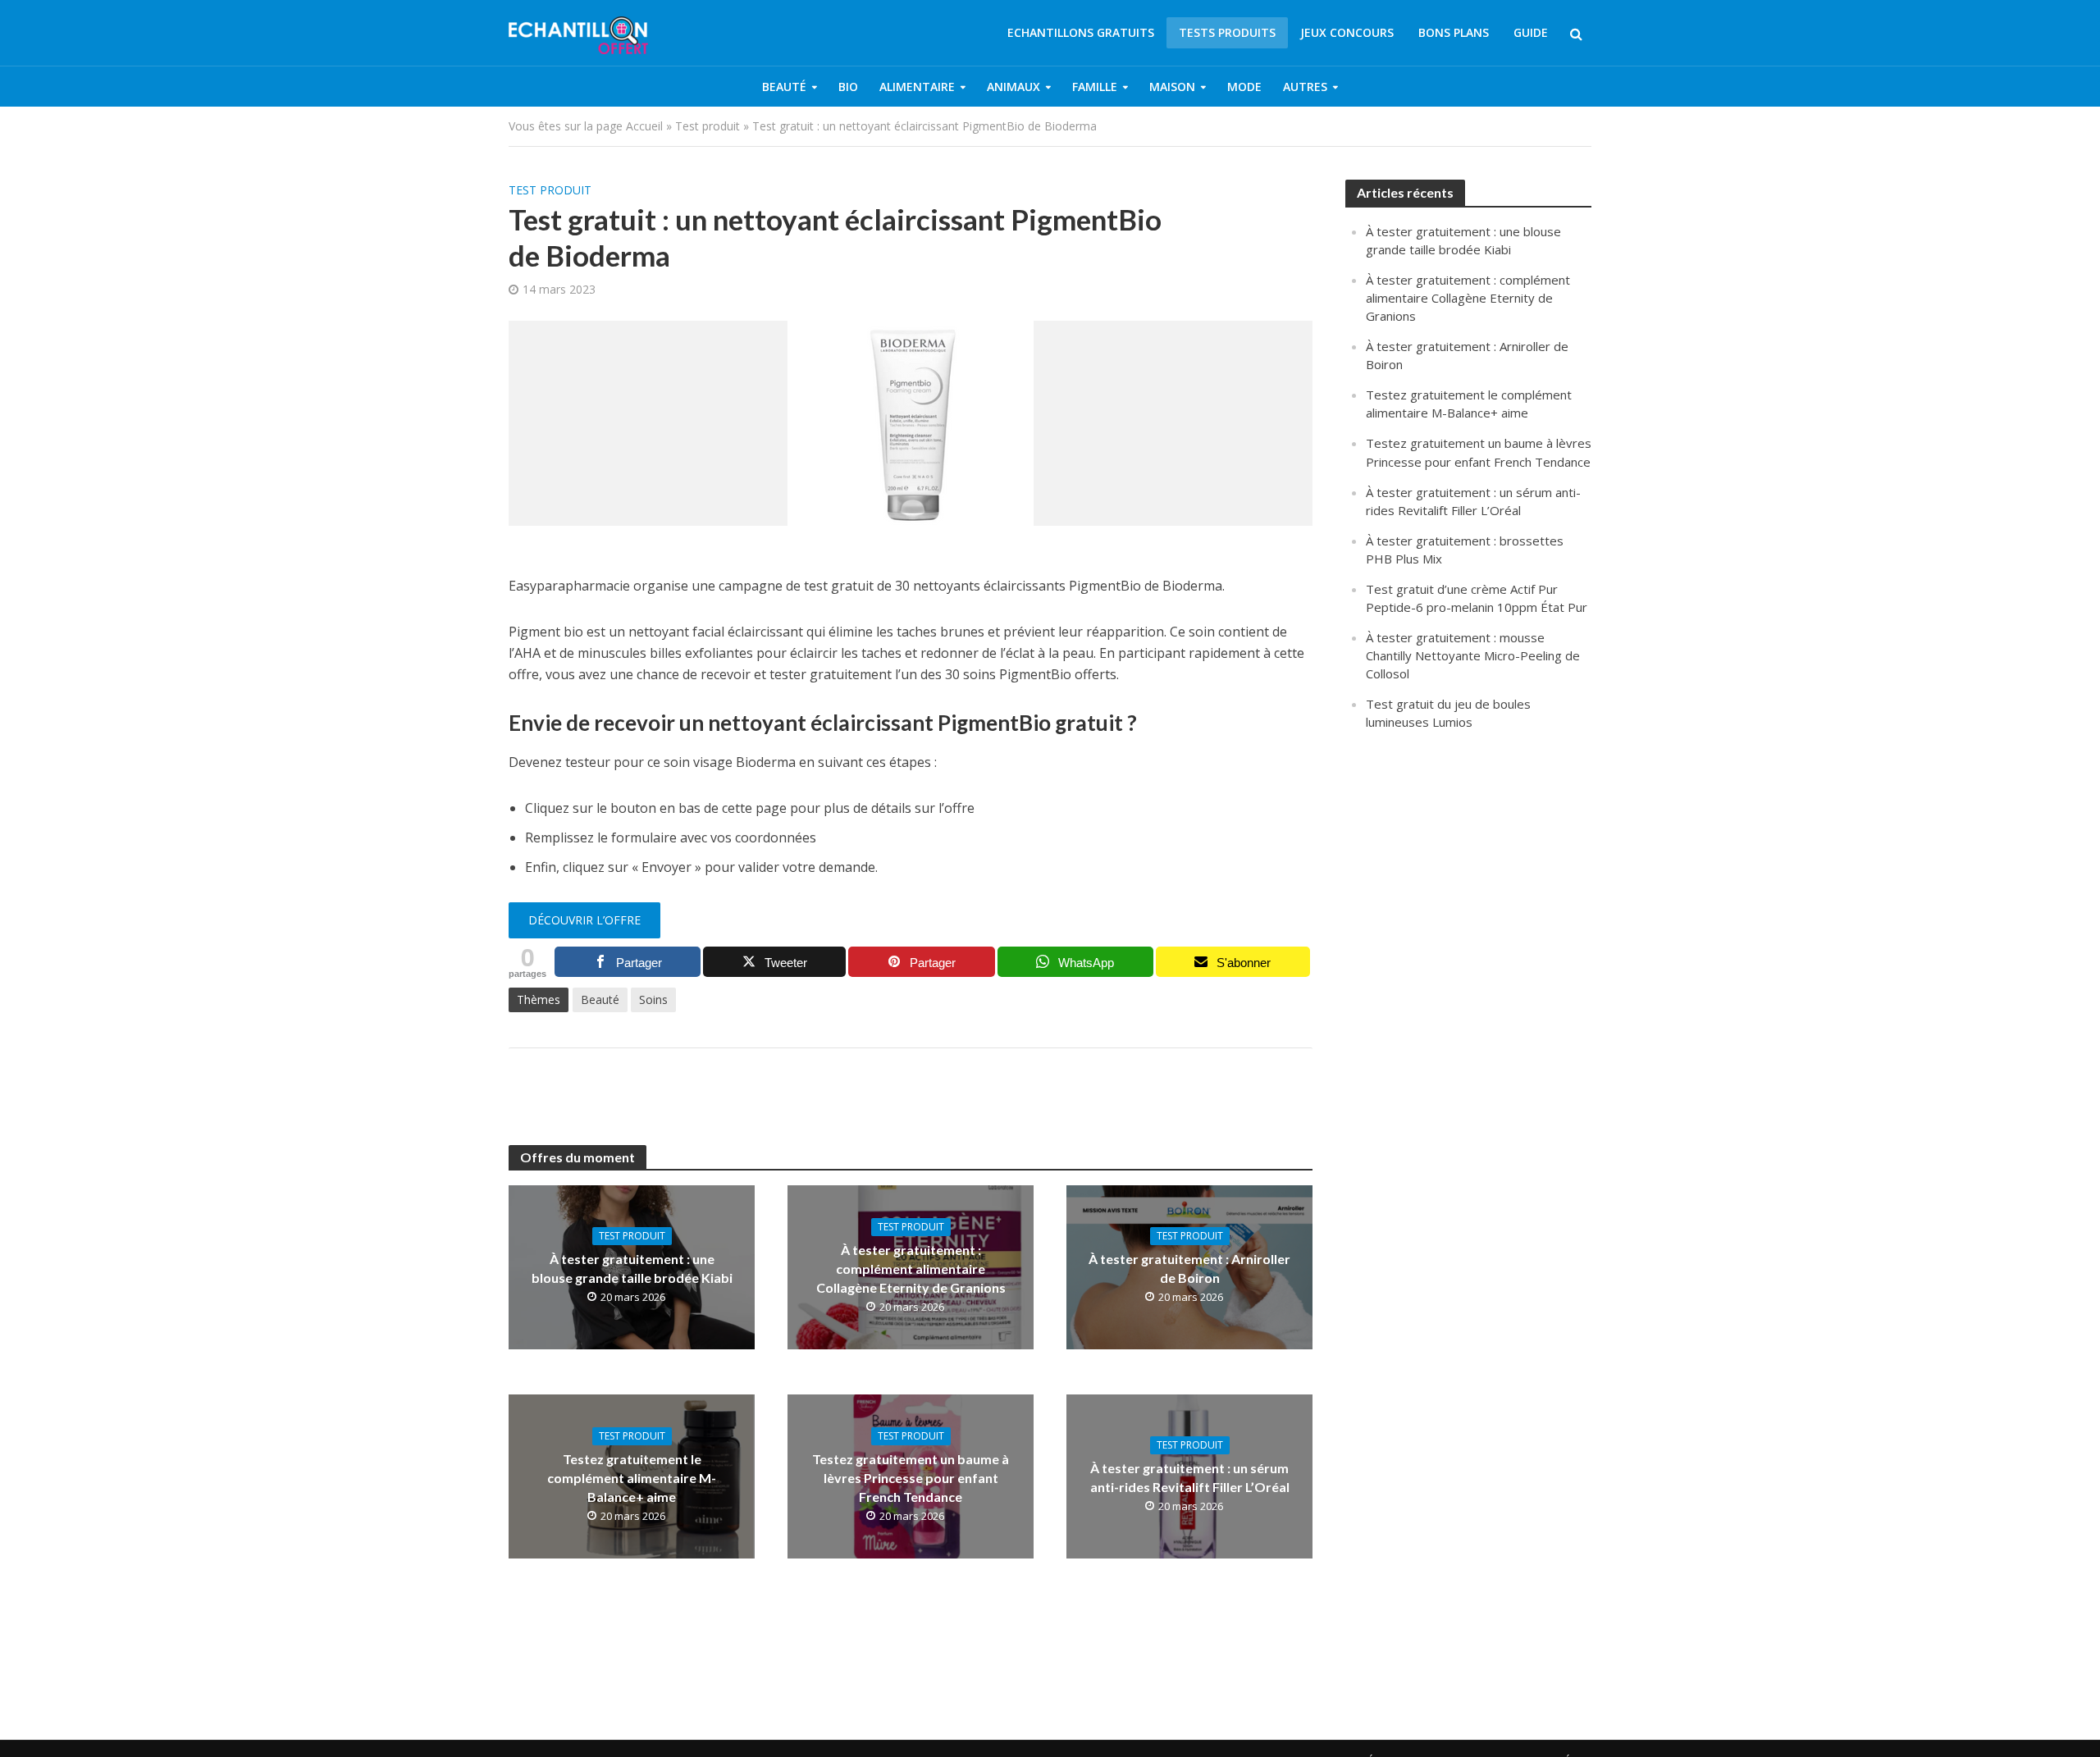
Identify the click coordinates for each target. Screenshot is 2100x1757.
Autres (1305, 87)
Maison (1172, 87)
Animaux (1013, 87)
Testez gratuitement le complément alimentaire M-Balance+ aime (632, 1478)
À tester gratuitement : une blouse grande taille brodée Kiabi (632, 1268)
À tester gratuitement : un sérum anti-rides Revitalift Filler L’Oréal (1190, 1477)
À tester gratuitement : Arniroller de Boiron (1189, 1268)
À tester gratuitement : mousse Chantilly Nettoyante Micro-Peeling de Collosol (1473, 655)
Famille (1095, 87)
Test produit (708, 126)
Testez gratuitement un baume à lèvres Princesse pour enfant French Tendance (911, 1478)
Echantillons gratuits (1081, 32)
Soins (653, 999)
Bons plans (1454, 32)
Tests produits (1227, 32)
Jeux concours (1347, 32)
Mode (1244, 87)
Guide (1531, 32)
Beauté (784, 87)
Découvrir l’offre (584, 920)
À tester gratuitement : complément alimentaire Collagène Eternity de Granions (911, 1269)
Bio (848, 87)
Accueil (644, 126)
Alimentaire (917, 87)
